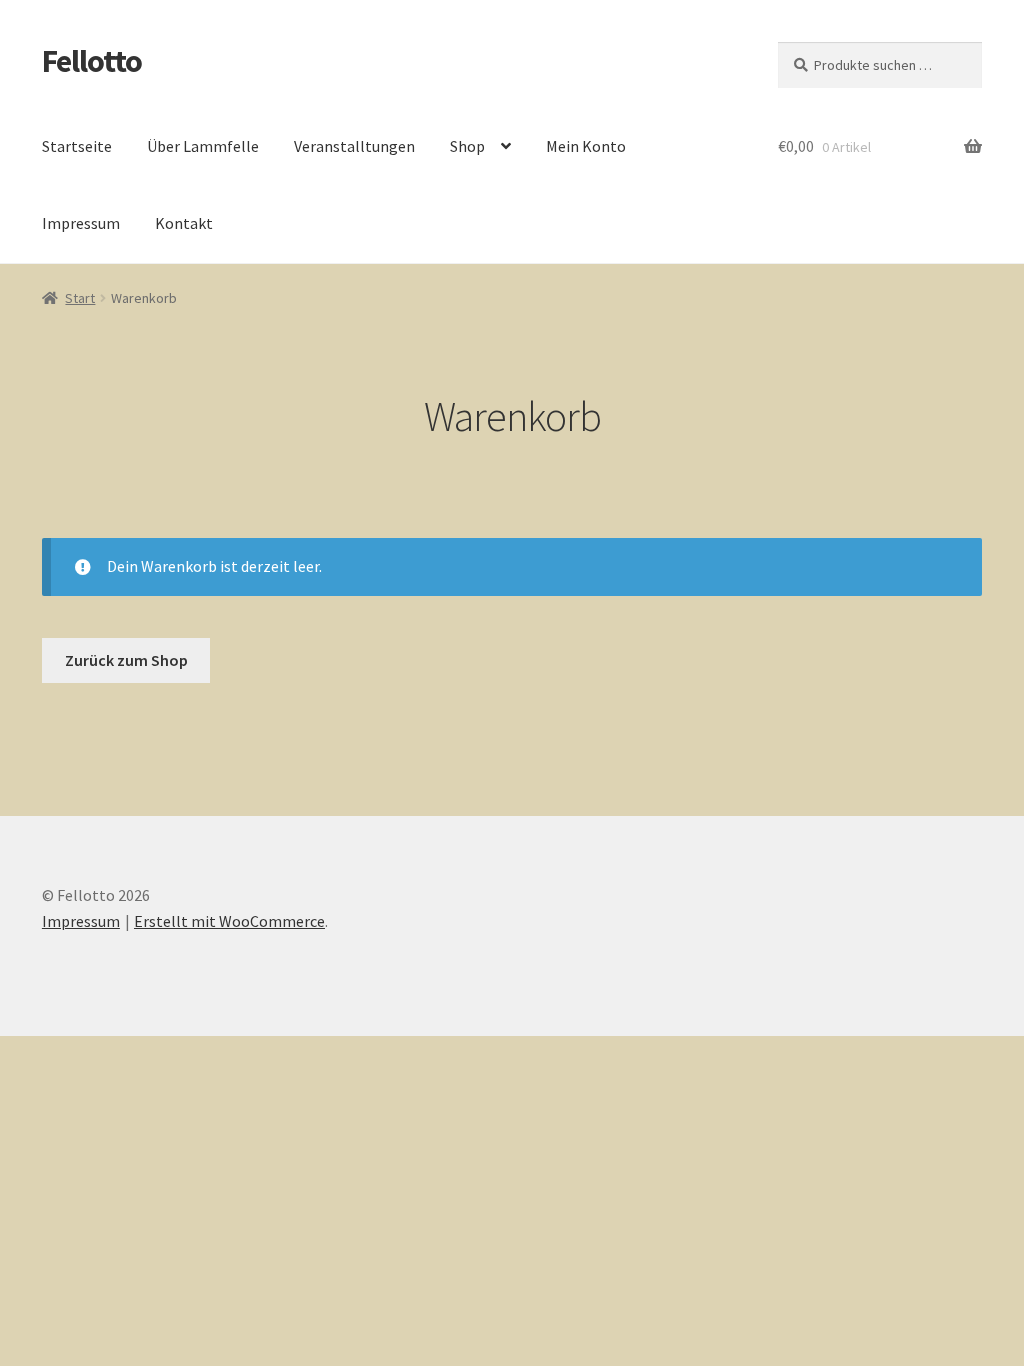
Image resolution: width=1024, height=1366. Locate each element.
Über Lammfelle (203, 146)
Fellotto (92, 61)
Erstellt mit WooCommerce (229, 921)
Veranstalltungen (354, 146)
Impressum (81, 223)
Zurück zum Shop (126, 660)
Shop (467, 146)
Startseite (77, 146)
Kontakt (184, 223)
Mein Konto (586, 146)
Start (80, 298)
